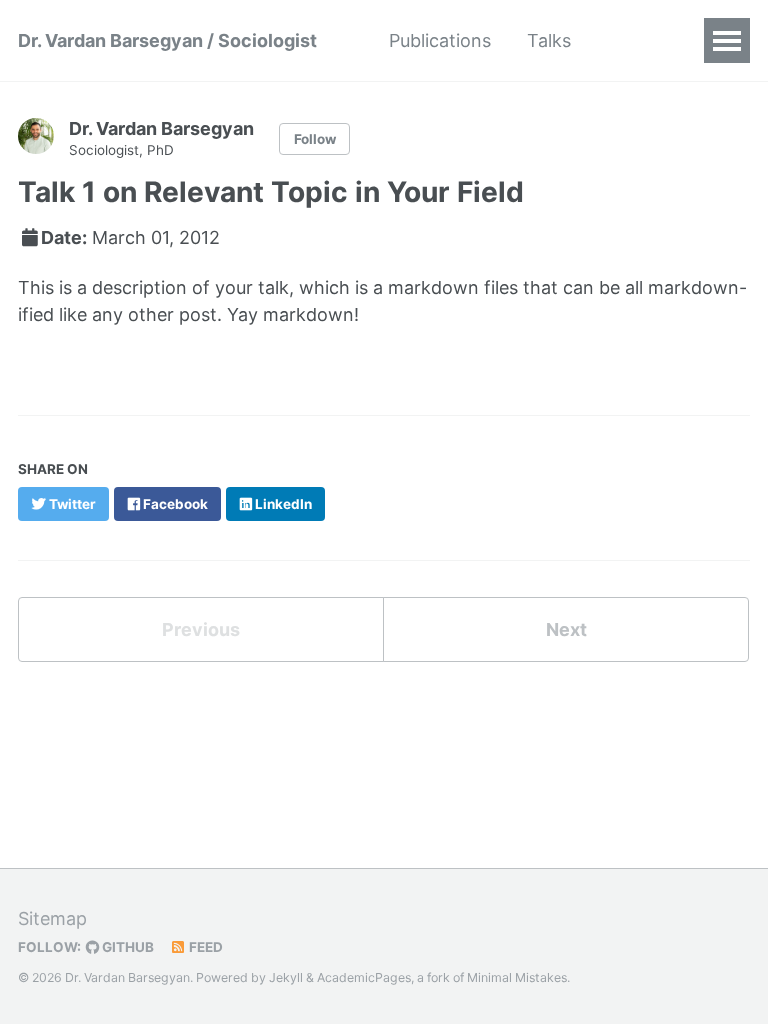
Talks (549, 40)
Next (566, 629)
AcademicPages (364, 977)
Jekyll (286, 977)
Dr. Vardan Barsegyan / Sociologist (167, 40)
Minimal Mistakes (517, 977)
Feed (204, 947)
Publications (440, 40)
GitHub (126, 947)
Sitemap (52, 918)
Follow (315, 139)
